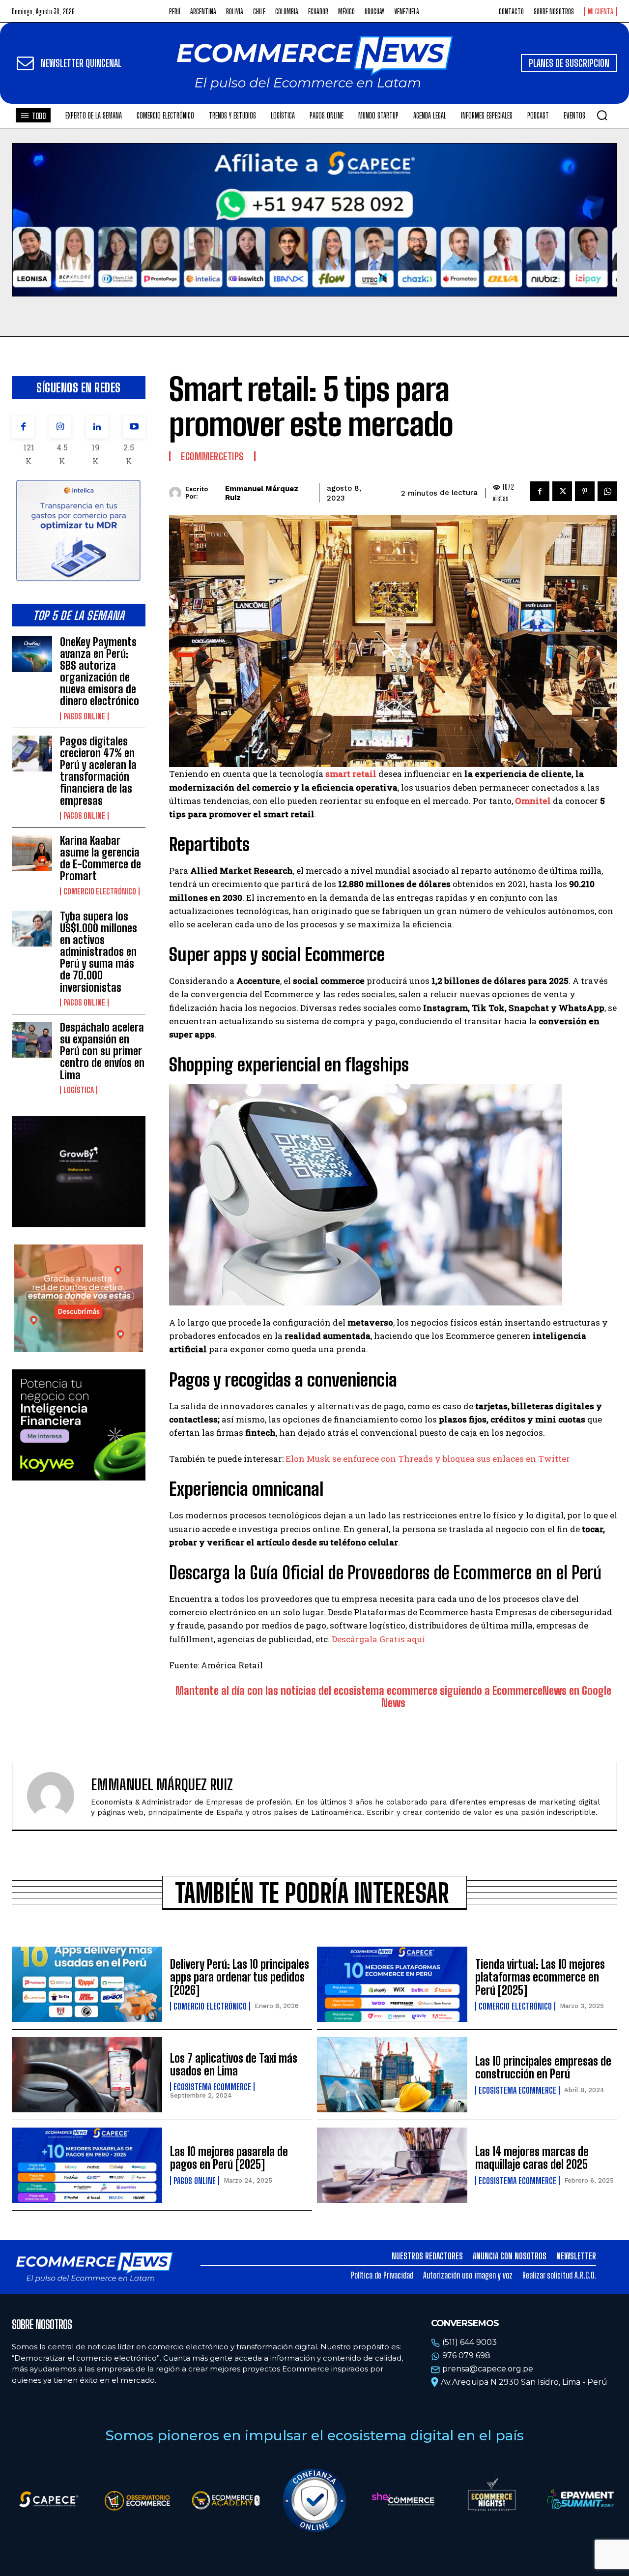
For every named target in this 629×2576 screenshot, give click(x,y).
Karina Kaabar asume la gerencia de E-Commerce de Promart (100, 859)
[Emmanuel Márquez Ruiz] (177, 493)
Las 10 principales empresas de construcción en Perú (543, 2067)
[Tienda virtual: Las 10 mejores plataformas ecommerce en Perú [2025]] (392, 1984)
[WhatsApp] (607, 491)
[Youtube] (134, 427)
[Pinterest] (585, 491)
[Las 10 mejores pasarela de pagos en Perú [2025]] (87, 2165)
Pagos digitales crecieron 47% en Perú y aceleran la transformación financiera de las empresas (98, 771)
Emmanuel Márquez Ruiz (262, 493)
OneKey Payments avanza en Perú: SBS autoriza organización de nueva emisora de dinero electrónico (100, 672)
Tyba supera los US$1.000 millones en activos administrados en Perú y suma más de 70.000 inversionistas (99, 952)
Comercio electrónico (100, 891)
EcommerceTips (212, 456)
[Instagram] (60, 427)
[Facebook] (23, 427)
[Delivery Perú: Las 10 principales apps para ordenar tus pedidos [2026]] (87, 1984)
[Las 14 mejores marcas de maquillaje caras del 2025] (392, 2165)
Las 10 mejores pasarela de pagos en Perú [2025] (229, 2158)
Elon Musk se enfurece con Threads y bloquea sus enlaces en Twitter (428, 1459)
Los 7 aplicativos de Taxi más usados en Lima (234, 2064)
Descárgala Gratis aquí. (379, 1639)
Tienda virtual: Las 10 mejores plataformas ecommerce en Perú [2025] (540, 1977)
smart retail (351, 774)
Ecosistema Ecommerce (212, 2087)
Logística (79, 1090)
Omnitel (533, 801)
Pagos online (84, 716)
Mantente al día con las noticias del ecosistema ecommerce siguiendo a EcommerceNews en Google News (393, 1697)
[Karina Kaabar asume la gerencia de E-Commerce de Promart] (32, 853)
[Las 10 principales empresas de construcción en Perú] (392, 2075)
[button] (602, 115)
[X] (562, 491)
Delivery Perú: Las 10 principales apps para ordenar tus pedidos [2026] (240, 1977)
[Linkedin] (97, 427)
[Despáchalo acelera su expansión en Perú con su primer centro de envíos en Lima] (32, 1040)
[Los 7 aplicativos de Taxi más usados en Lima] (87, 2075)
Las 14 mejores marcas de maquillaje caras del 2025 (532, 2158)
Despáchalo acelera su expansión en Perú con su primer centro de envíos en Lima (102, 1051)
